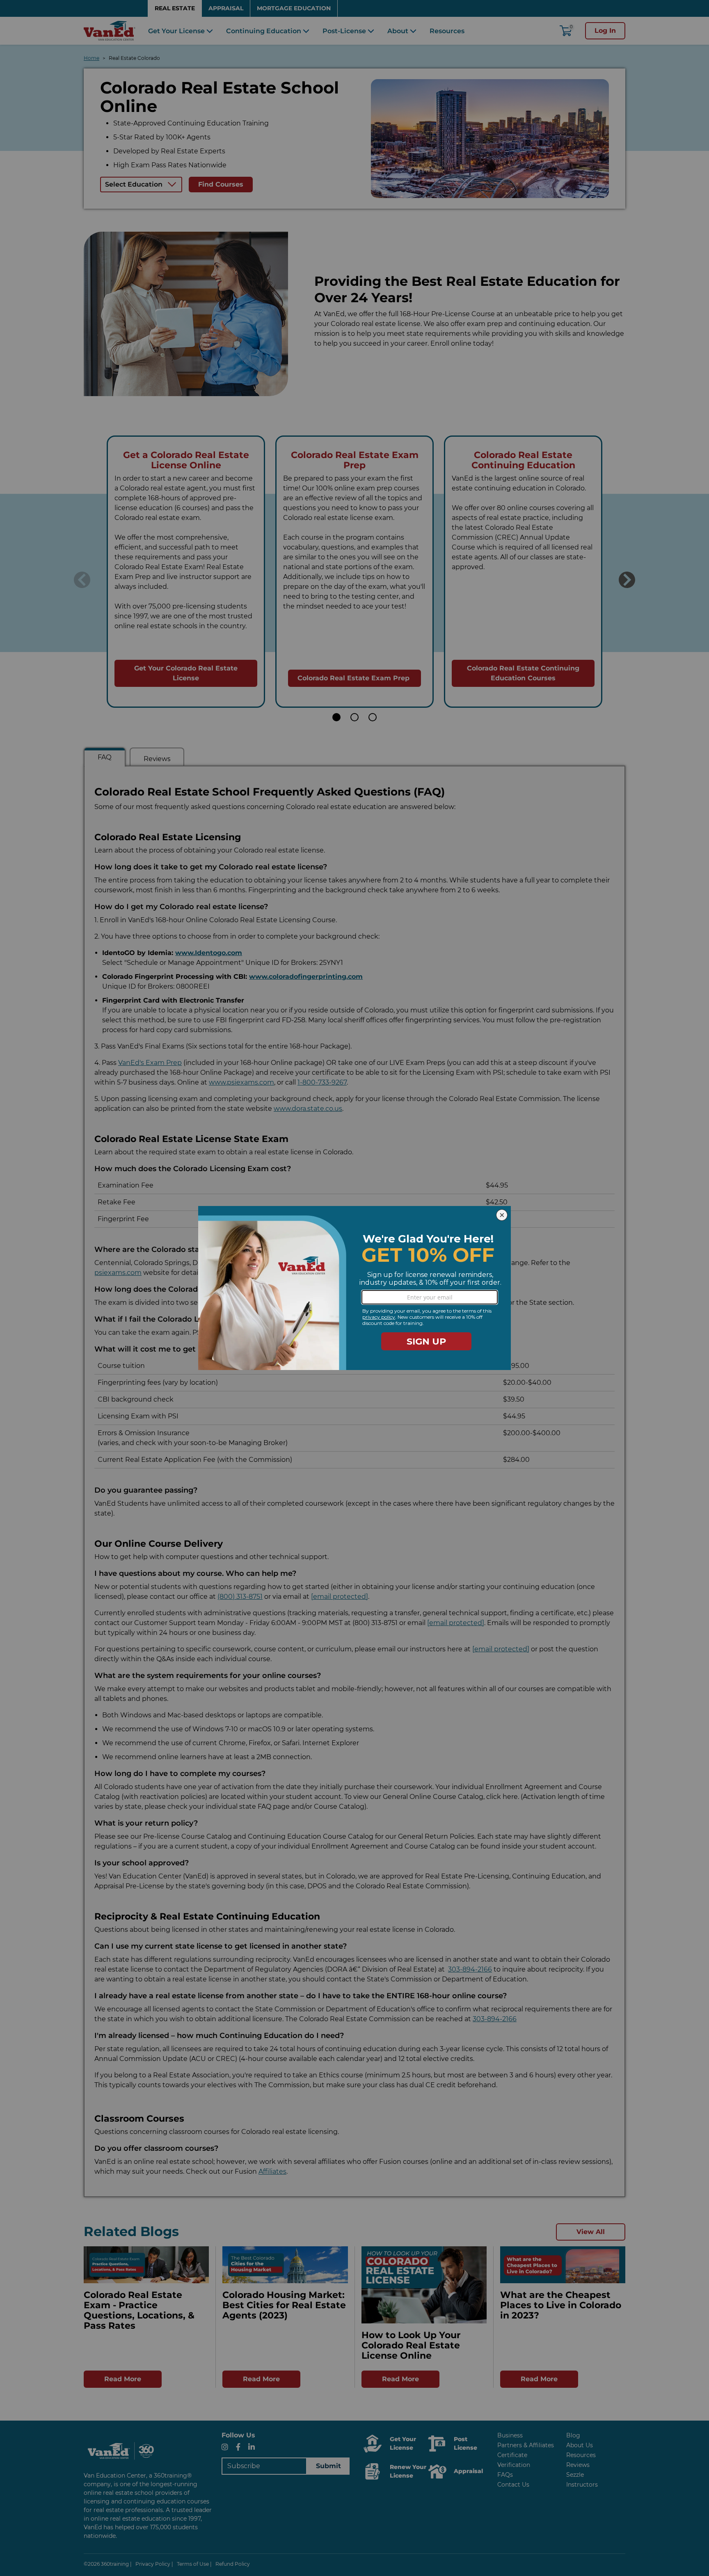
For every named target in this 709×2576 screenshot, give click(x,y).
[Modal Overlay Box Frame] (354, 1288)
